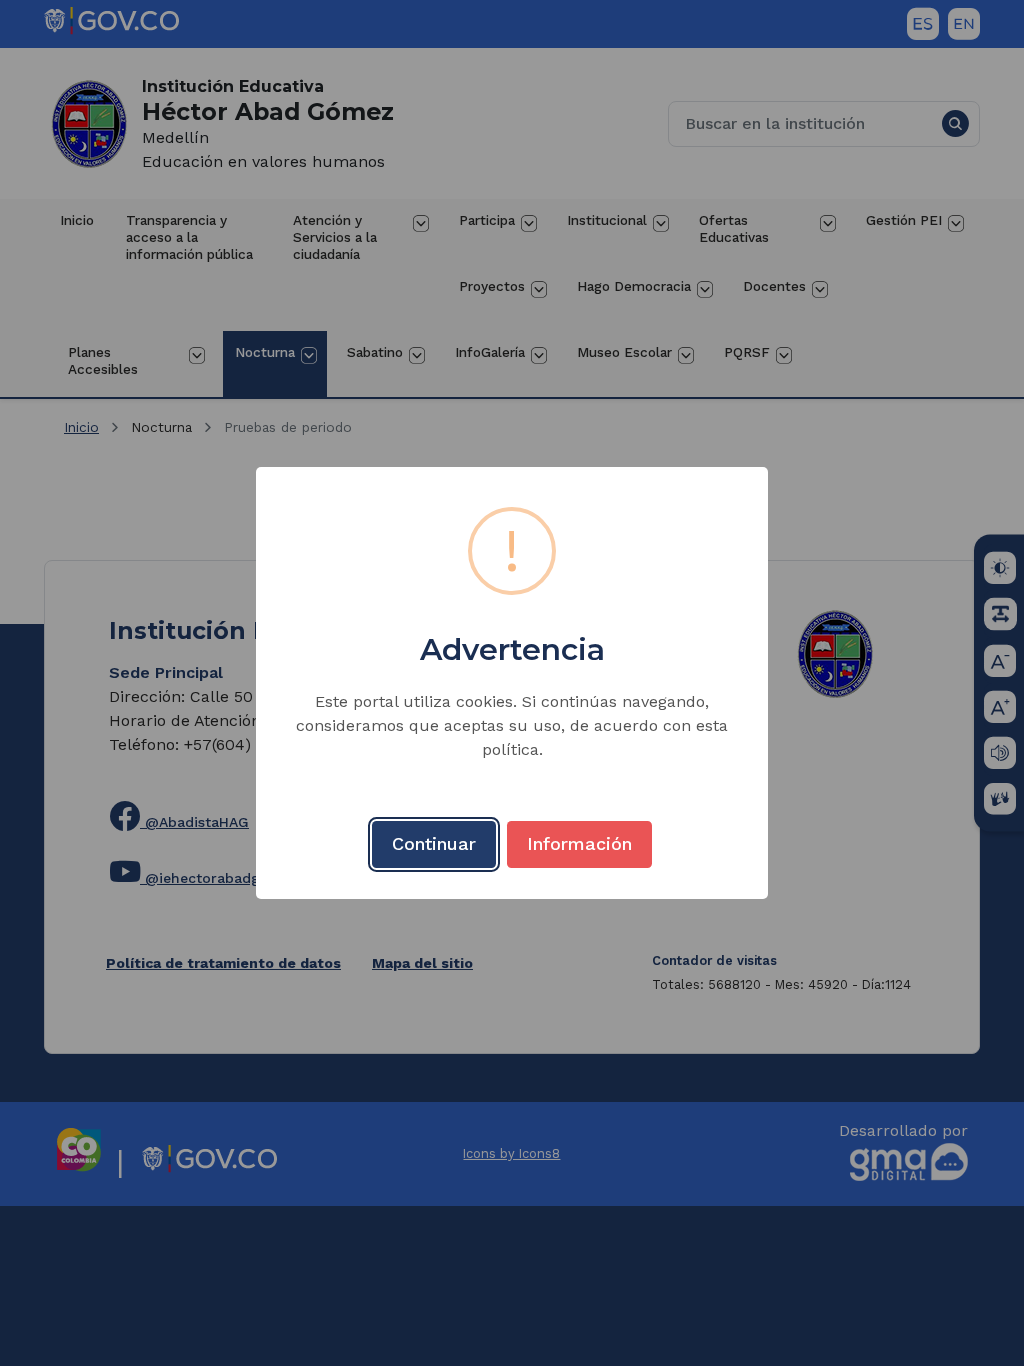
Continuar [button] (434, 843)
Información (579, 843)
